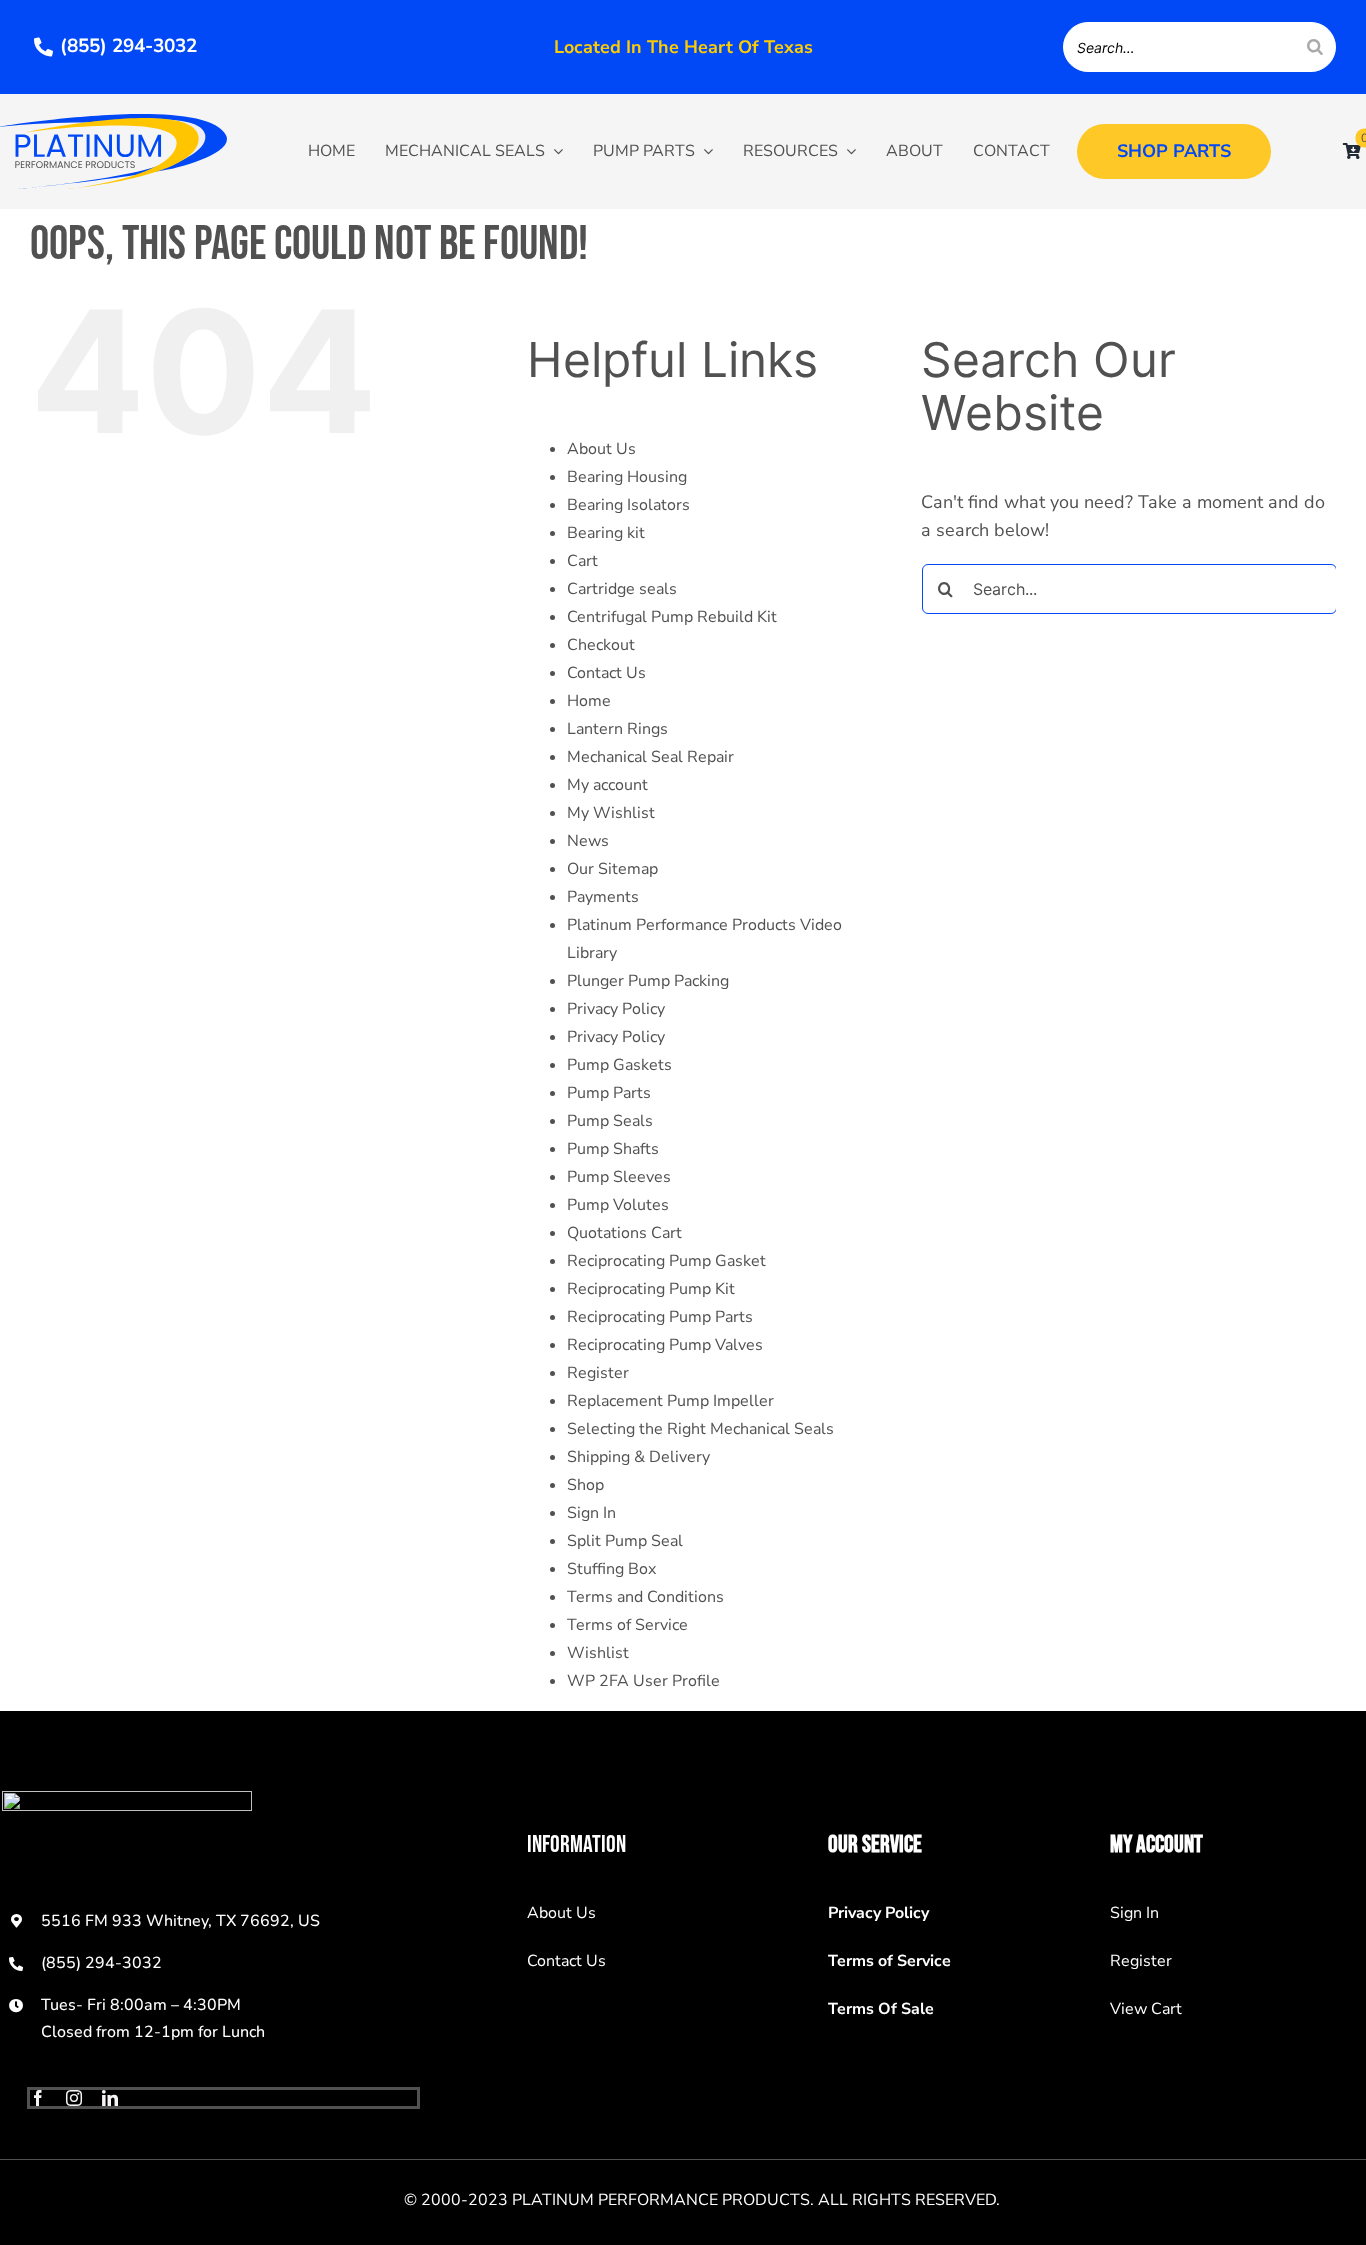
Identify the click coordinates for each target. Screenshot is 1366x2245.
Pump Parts (609, 1093)
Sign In (591, 1513)
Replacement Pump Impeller (670, 1401)
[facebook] (38, 2098)
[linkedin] (110, 2098)
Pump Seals (610, 1121)
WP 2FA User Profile (643, 1681)
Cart (582, 561)
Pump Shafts (613, 1149)
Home (589, 701)
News (588, 841)
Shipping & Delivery (638, 1457)
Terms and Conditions (645, 1597)
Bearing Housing (627, 477)
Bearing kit (606, 533)
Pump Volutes (618, 1205)
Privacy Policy (616, 1009)
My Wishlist (611, 813)
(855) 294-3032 (101, 1963)
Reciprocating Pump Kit (651, 1289)
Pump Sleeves (619, 1177)
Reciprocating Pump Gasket (666, 1261)
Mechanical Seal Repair (650, 757)
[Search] (1315, 47)
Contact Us (606, 673)
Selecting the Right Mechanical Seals (700, 1429)
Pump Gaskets (619, 1065)
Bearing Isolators (628, 505)
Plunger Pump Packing (648, 981)
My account (607, 785)
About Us (601, 449)
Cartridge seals (622, 589)
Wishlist (598, 1653)
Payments (603, 897)
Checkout (601, 645)
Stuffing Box (611, 1569)
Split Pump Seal (625, 1541)
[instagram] (74, 2098)
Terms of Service (627, 1625)
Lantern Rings (617, 729)
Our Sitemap (612, 869)
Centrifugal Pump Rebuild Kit (672, 617)
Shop (585, 1485)
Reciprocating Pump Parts (660, 1317)
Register (598, 1373)
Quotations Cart (624, 1233)
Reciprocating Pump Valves (665, 1345)
